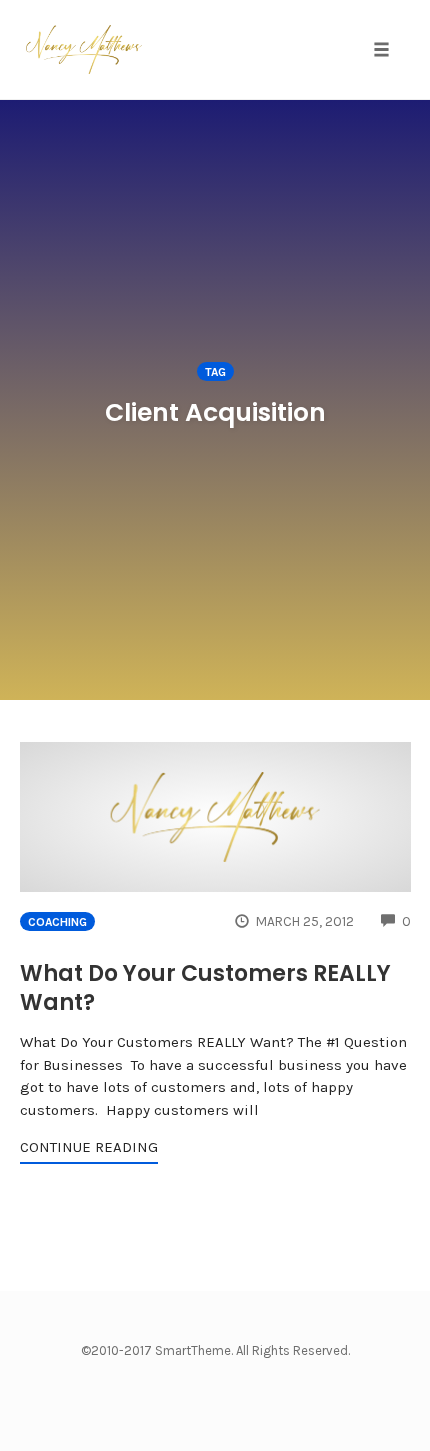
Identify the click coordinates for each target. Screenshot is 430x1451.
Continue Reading (89, 1147)
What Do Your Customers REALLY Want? (205, 988)
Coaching (57, 922)
